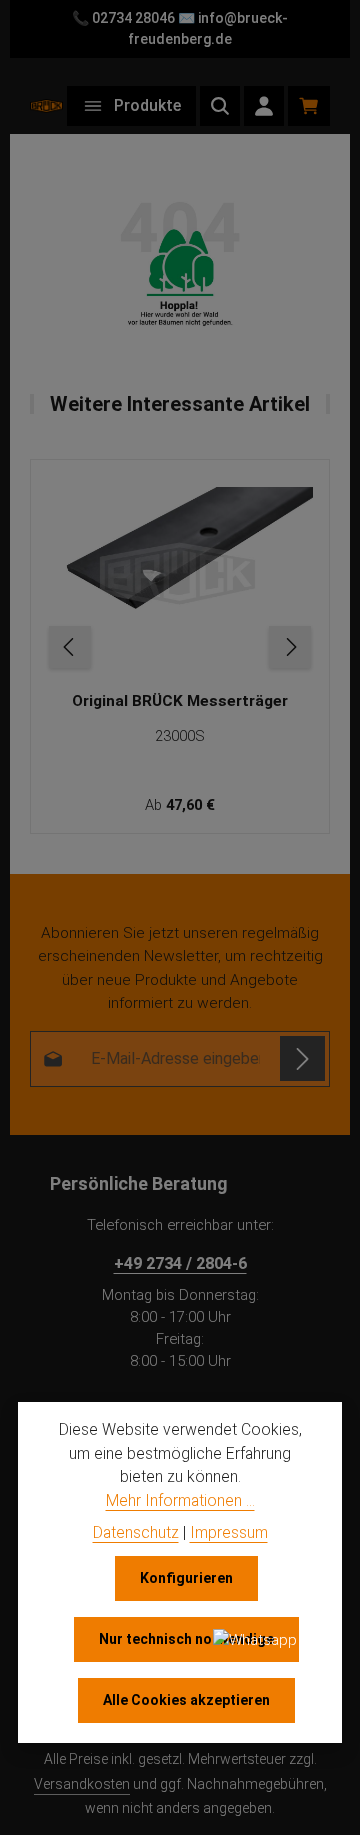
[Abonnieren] (302, 1058)
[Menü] (131, 106)
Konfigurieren (186, 1578)
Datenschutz (136, 1532)
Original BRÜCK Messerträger (180, 701)
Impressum (229, 1532)
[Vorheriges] (70, 647)
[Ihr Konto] (264, 106)
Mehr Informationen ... (180, 1500)
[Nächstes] (290, 647)
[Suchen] (220, 106)
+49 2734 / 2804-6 (180, 1263)
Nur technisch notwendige (186, 1639)
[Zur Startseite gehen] (46, 106)
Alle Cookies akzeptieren (186, 1700)
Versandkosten (82, 1784)
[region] (180, 646)
